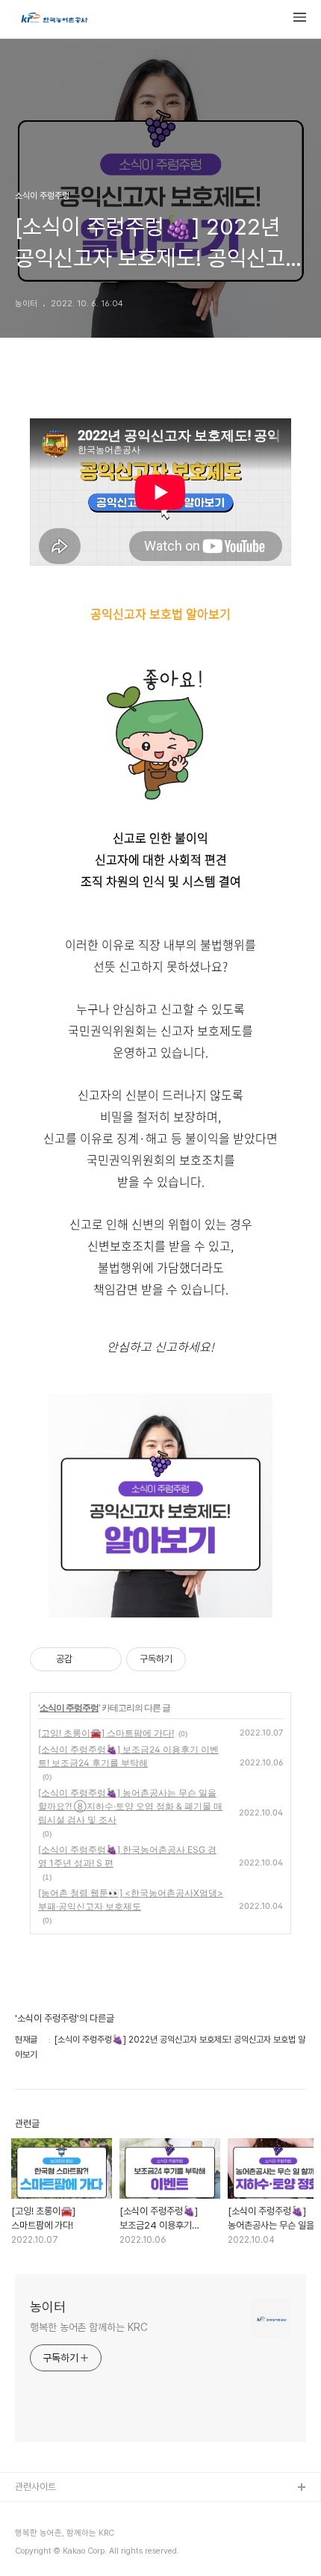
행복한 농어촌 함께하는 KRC (88, 2327)
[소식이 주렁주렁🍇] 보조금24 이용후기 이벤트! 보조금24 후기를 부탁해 (128, 1756)
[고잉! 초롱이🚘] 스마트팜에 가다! (106, 1733)
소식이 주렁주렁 (69, 1707)
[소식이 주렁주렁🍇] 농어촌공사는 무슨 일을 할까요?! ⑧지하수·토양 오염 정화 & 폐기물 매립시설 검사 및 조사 (130, 1806)
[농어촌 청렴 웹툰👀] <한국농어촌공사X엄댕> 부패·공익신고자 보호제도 (131, 1900)
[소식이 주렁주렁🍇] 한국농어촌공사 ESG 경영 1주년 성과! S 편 (127, 1856)
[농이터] (54, 19)
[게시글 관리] (105, 1659)
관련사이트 (35, 2487)
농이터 (48, 2307)
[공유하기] (86, 1659)
